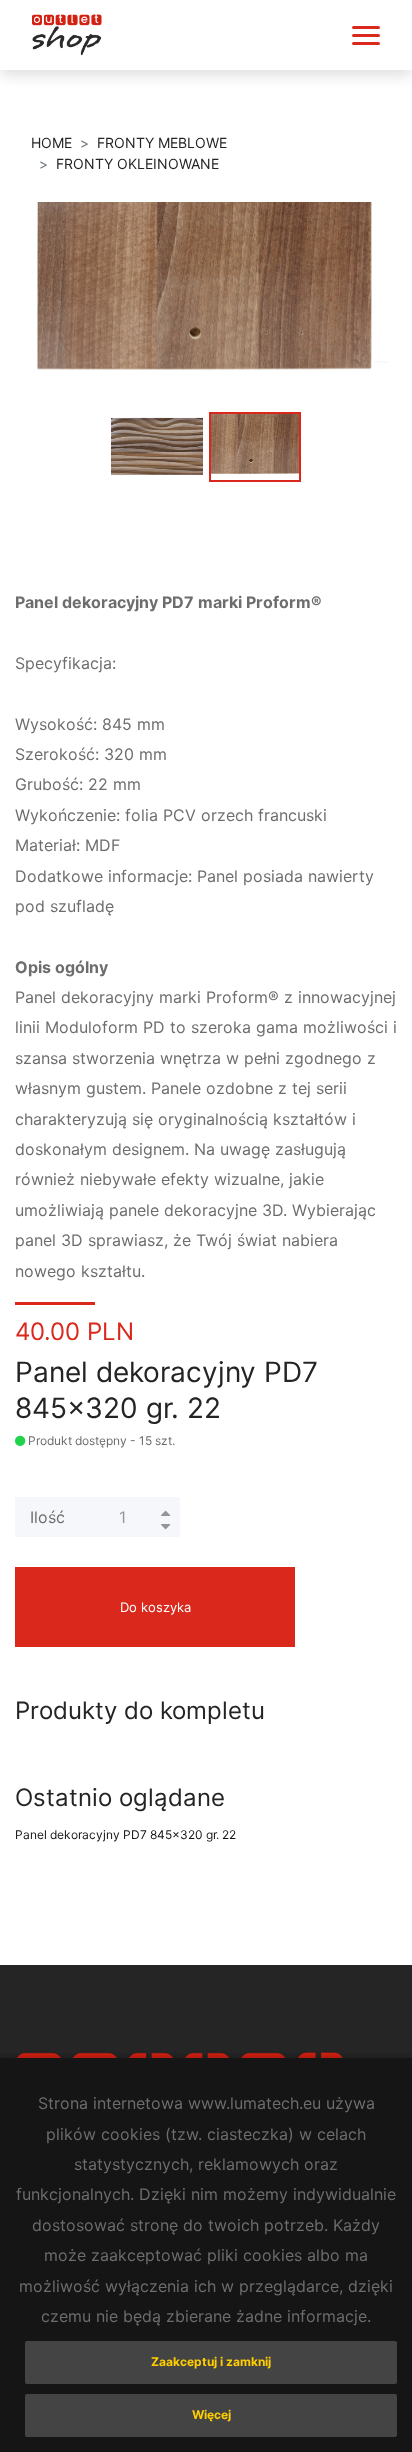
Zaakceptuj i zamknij (211, 2361)
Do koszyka (155, 1607)
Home (51, 142)
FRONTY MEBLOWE (162, 142)
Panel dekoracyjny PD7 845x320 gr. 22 (125, 1834)
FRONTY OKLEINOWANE (137, 163)
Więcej (211, 2414)
